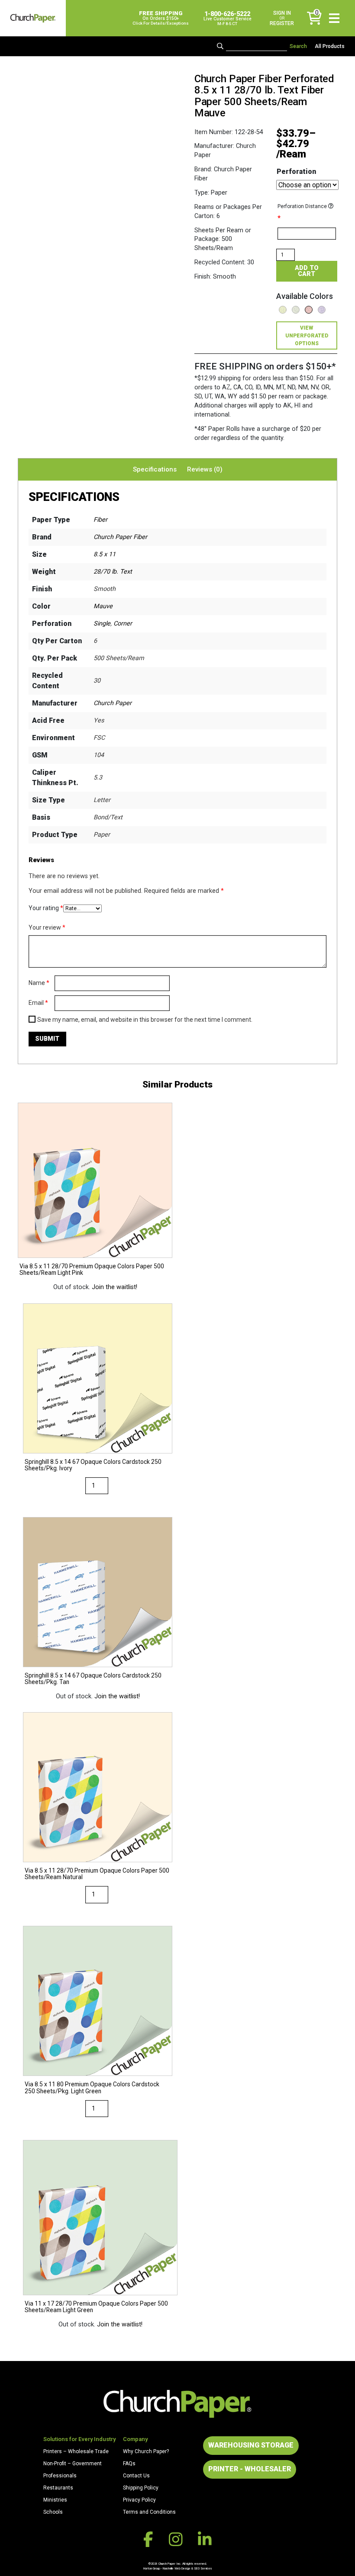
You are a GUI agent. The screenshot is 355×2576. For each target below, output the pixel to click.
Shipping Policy (141, 2488)
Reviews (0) (205, 469)
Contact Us (136, 2476)
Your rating (46, 908)
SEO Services (203, 2568)
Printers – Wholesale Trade (76, 2451)
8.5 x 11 (105, 554)
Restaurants (58, 2488)
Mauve (103, 606)
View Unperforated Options (307, 336)
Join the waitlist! (115, 1287)
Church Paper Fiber (120, 537)
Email (38, 1003)
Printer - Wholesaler (250, 2469)
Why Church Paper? (146, 2451)
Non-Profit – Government (73, 2464)
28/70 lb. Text (113, 572)
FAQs (129, 2464)
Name (39, 983)
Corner (123, 624)
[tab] (155, 469)
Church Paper (113, 703)
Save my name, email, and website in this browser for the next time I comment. (145, 1020)
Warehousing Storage (251, 2445)
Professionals (60, 2476)
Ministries (55, 2500)
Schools (53, 2512)
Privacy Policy (139, 2500)
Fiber (100, 520)
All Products (330, 46)
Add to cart (307, 271)
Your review (47, 927)
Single (102, 624)
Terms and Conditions (149, 2512)
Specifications (155, 469)
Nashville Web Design (176, 2568)
